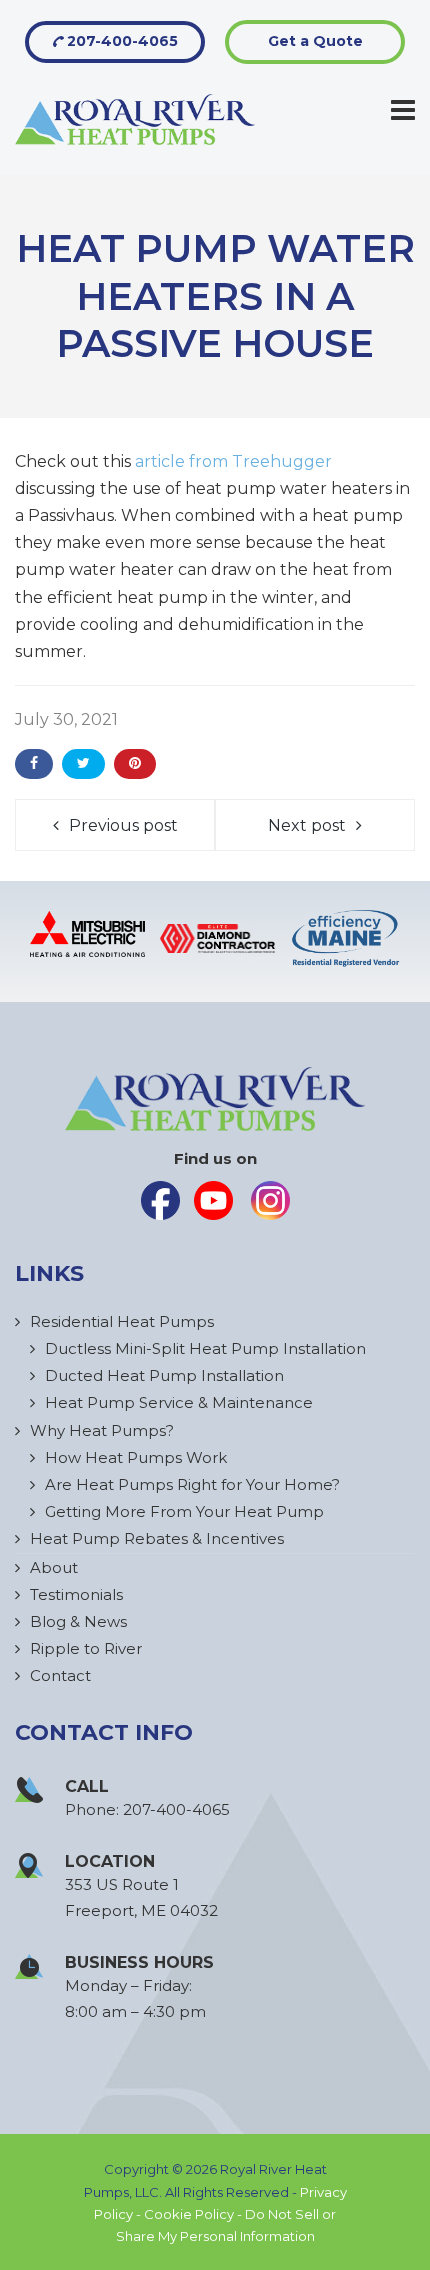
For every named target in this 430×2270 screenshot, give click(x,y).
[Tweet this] (83, 764)
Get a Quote (315, 41)
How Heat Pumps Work (136, 1457)
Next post (307, 825)
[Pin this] (135, 764)
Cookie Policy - (194, 2214)
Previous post (123, 825)
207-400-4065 (120, 41)
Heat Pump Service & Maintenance (179, 1402)
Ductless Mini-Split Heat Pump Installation (205, 1348)
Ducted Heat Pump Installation (164, 1375)
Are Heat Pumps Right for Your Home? (192, 1484)
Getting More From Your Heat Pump (184, 1511)
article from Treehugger (233, 461)
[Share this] (34, 764)
